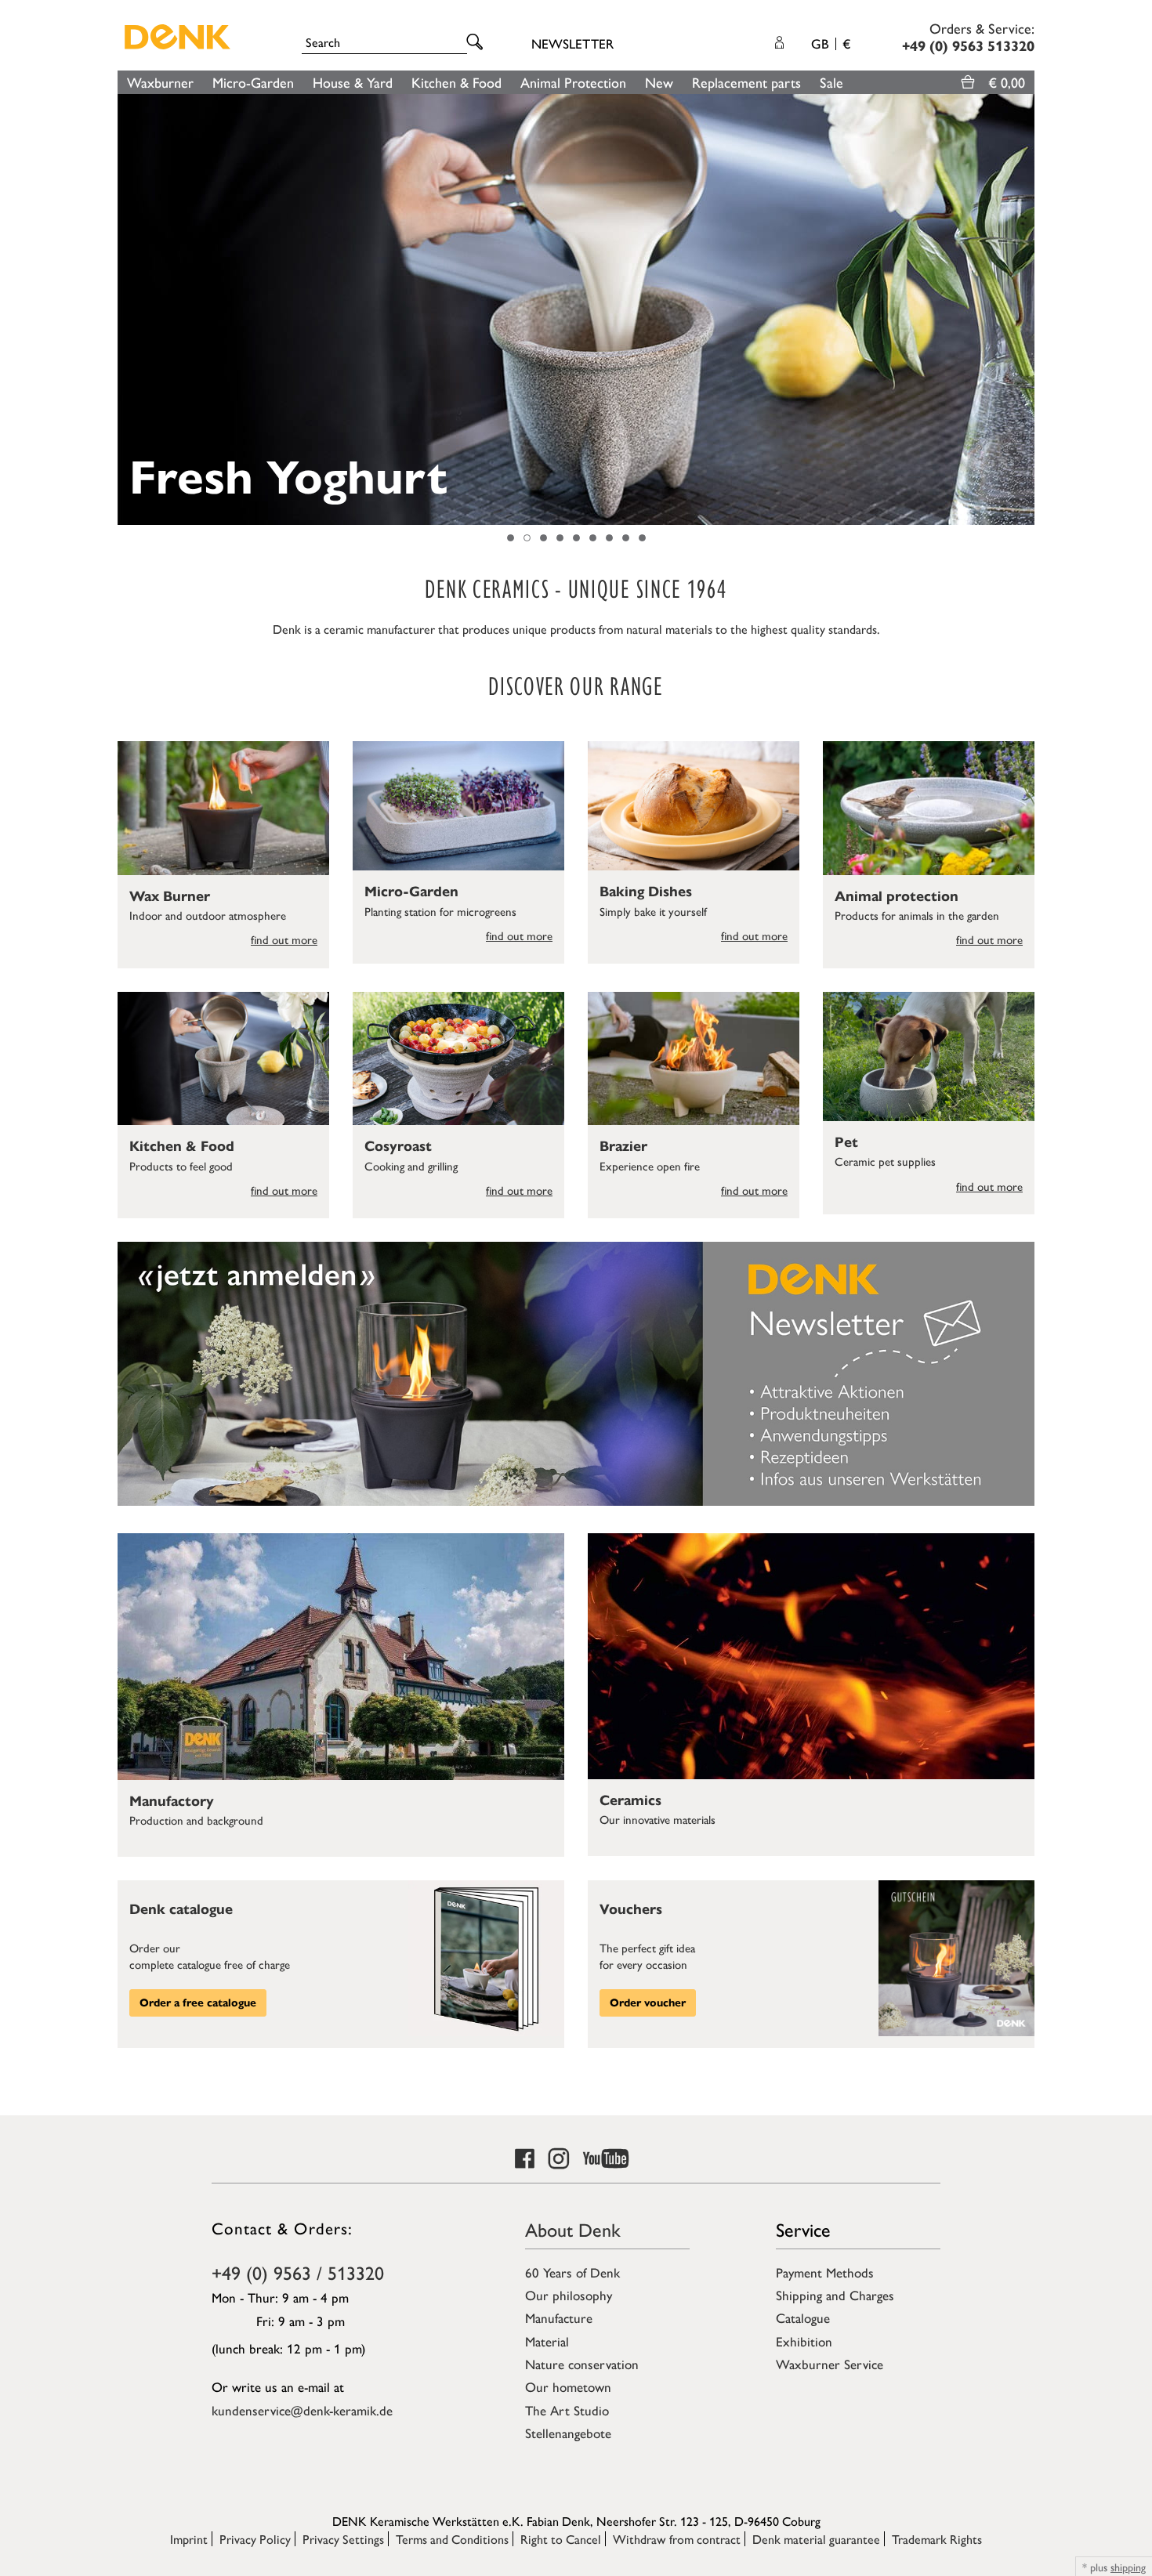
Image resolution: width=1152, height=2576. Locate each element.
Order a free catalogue (198, 2003)
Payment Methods (825, 2272)
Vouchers (631, 1909)
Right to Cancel (561, 2539)
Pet (846, 1142)
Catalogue (803, 2317)
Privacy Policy (255, 2539)
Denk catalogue (181, 1909)
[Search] (477, 43)
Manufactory (172, 1801)
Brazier (623, 1146)
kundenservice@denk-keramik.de (302, 2410)
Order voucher (648, 2003)
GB (831, 43)
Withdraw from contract (677, 2539)
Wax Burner (170, 896)
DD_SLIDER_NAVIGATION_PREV (125, 309)
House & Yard (353, 82)
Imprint (189, 2539)
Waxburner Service (830, 2364)
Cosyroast (398, 1146)
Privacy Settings (343, 2539)
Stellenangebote (568, 2433)
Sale (831, 82)
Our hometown (568, 2386)
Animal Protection (573, 82)
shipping (1128, 2567)
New (659, 82)
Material (547, 2341)
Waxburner (160, 82)
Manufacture (559, 2317)
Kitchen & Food (456, 82)
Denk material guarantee (816, 2539)
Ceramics (630, 1800)
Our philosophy (569, 2295)
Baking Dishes (646, 892)
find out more (284, 939)
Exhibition (804, 2341)
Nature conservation (582, 2364)
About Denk (573, 2229)
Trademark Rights (937, 2539)
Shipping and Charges (835, 2295)
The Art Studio (567, 2410)
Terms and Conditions (452, 2539)
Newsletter (572, 43)
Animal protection (897, 896)
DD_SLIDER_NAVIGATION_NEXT (1027, 309)
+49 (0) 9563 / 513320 (298, 2272)
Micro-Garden (253, 82)
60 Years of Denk (572, 2272)
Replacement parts (746, 82)
